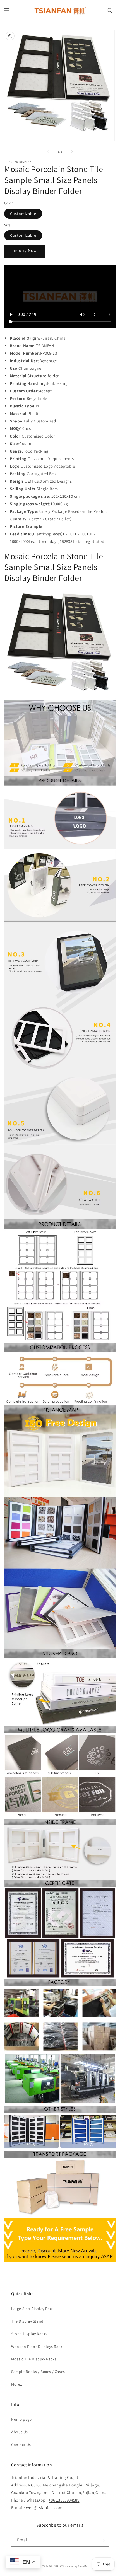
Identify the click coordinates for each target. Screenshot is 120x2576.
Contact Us (21, 2445)
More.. (17, 2384)
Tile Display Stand (27, 2321)
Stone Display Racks (29, 2334)
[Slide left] (48, 151)
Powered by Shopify (75, 2566)
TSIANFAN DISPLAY (53, 2566)
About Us (20, 2432)
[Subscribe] (102, 2540)
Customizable (23, 214)
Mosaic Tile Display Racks (34, 2359)
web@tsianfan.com (44, 2508)
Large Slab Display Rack (33, 2309)
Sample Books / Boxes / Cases (38, 2372)
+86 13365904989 (64, 2500)
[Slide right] (72, 151)
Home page (21, 2419)
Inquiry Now (25, 250)
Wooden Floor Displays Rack (37, 2347)
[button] (7, 11)
